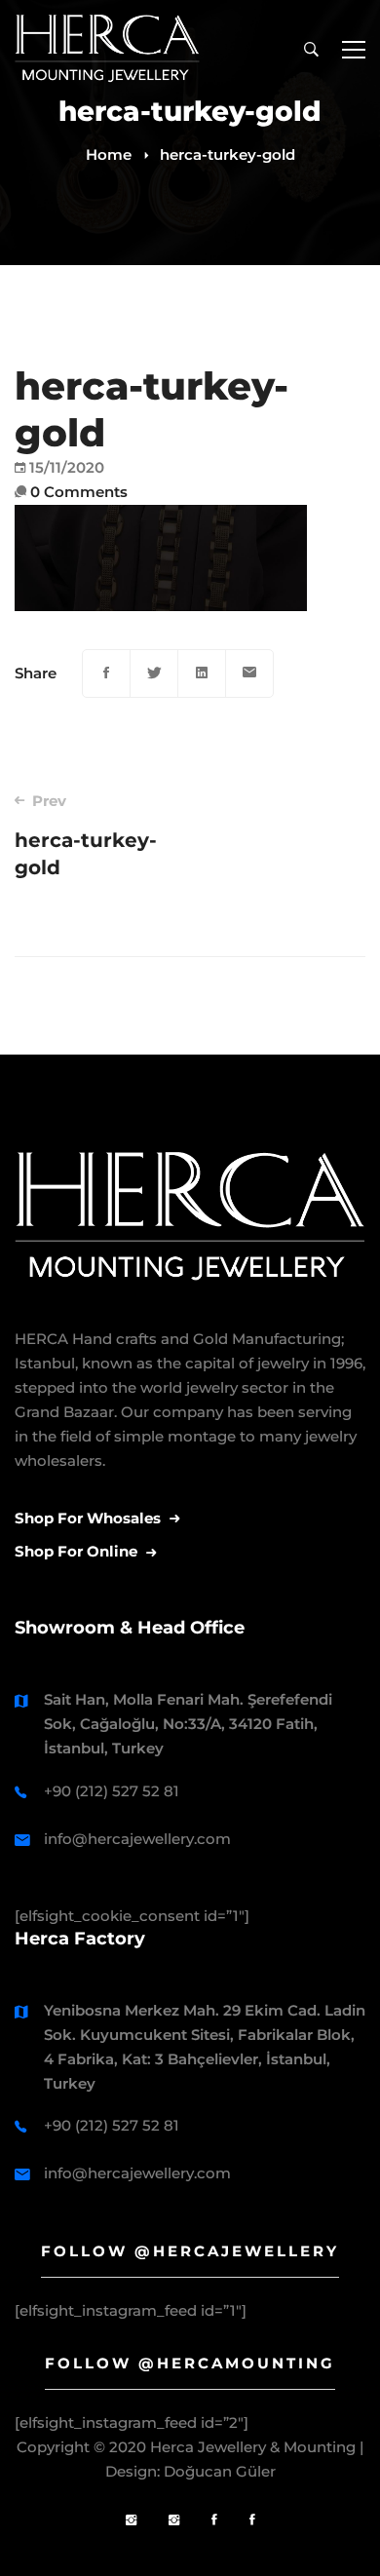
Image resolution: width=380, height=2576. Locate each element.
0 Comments (79, 492)
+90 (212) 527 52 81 (112, 1791)
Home (109, 154)
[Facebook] (106, 673)
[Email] (249, 673)
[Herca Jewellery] (174, 2521)
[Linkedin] (202, 673)
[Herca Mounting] (131, 2521)
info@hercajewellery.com (137, 1839)
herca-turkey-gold (86, 835)
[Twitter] (154, 673)
